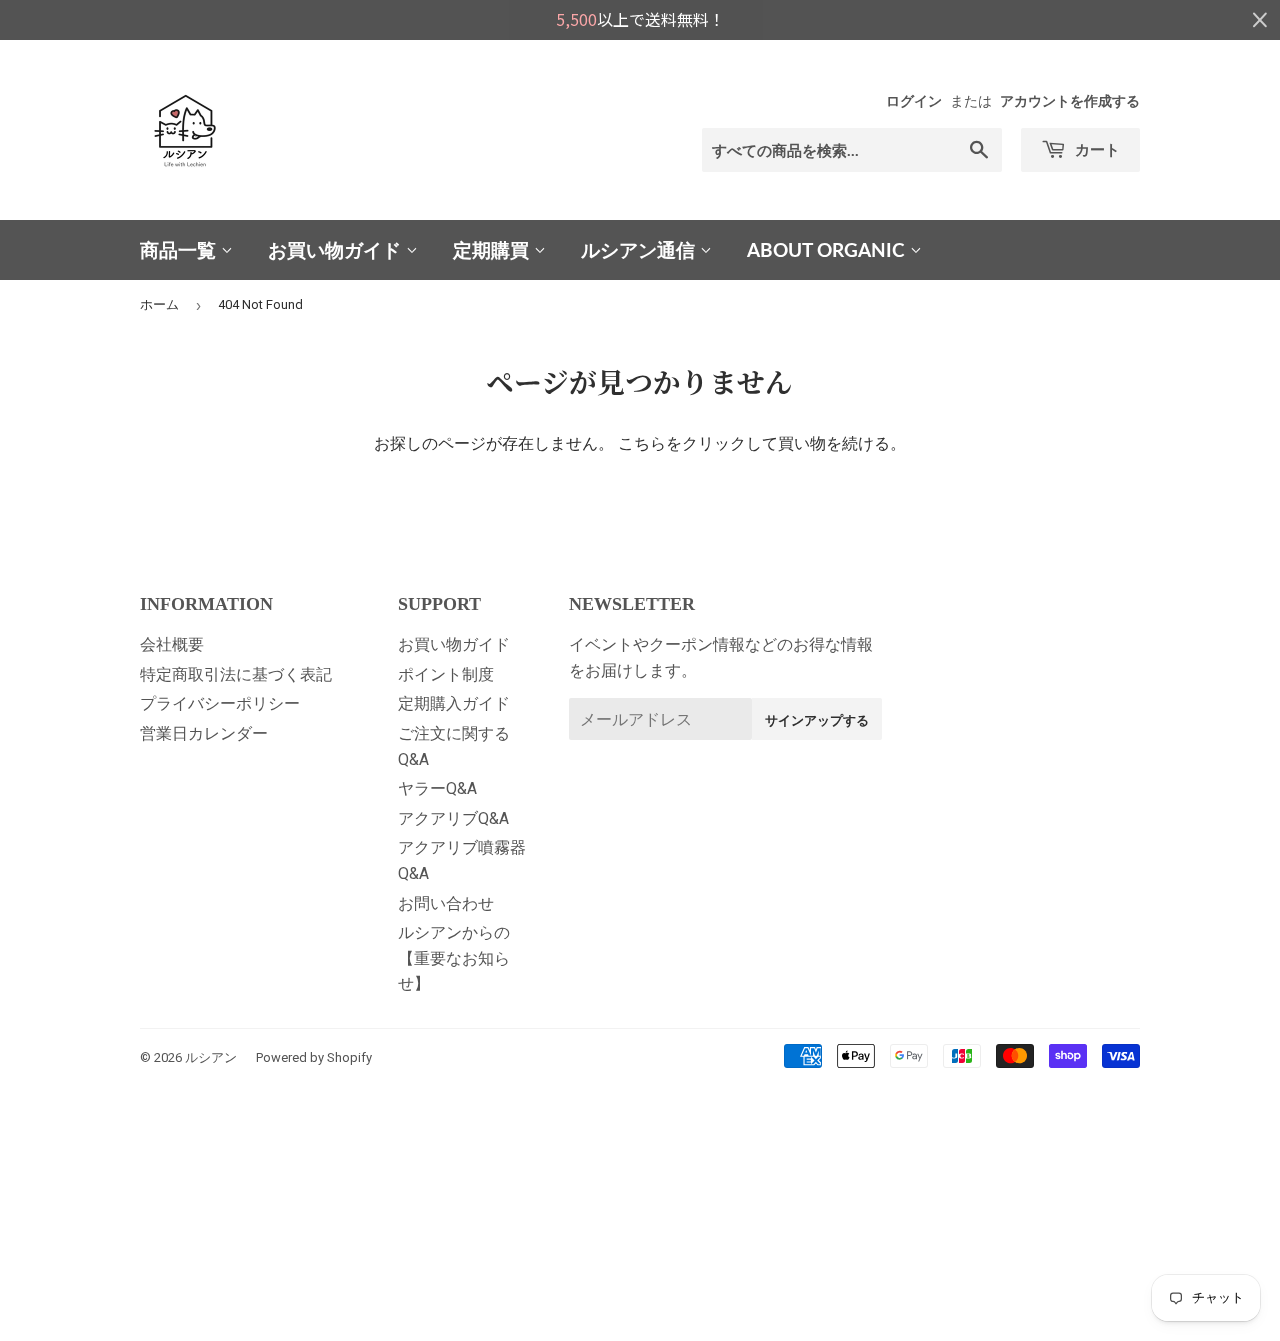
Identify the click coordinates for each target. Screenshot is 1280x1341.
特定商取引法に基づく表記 (236, 674)
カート (1095, 149)
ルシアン (211, 1057)
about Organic (828, 249)
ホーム (159, 304)
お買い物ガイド (337, 249)
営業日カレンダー (204, 733)
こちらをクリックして (698, 443)
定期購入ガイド (454, 703)
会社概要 (172, 644)
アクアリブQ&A (453, 818)
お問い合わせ (446, 903)
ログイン (914, 101)
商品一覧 (180, 249)
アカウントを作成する (1070, 101)
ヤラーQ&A (437, 788)
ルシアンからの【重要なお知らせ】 (454, 958)
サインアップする (817, 720)
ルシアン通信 (640, 249)
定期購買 (493, 249)
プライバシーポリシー (220, 703)
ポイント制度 (446, 674)
